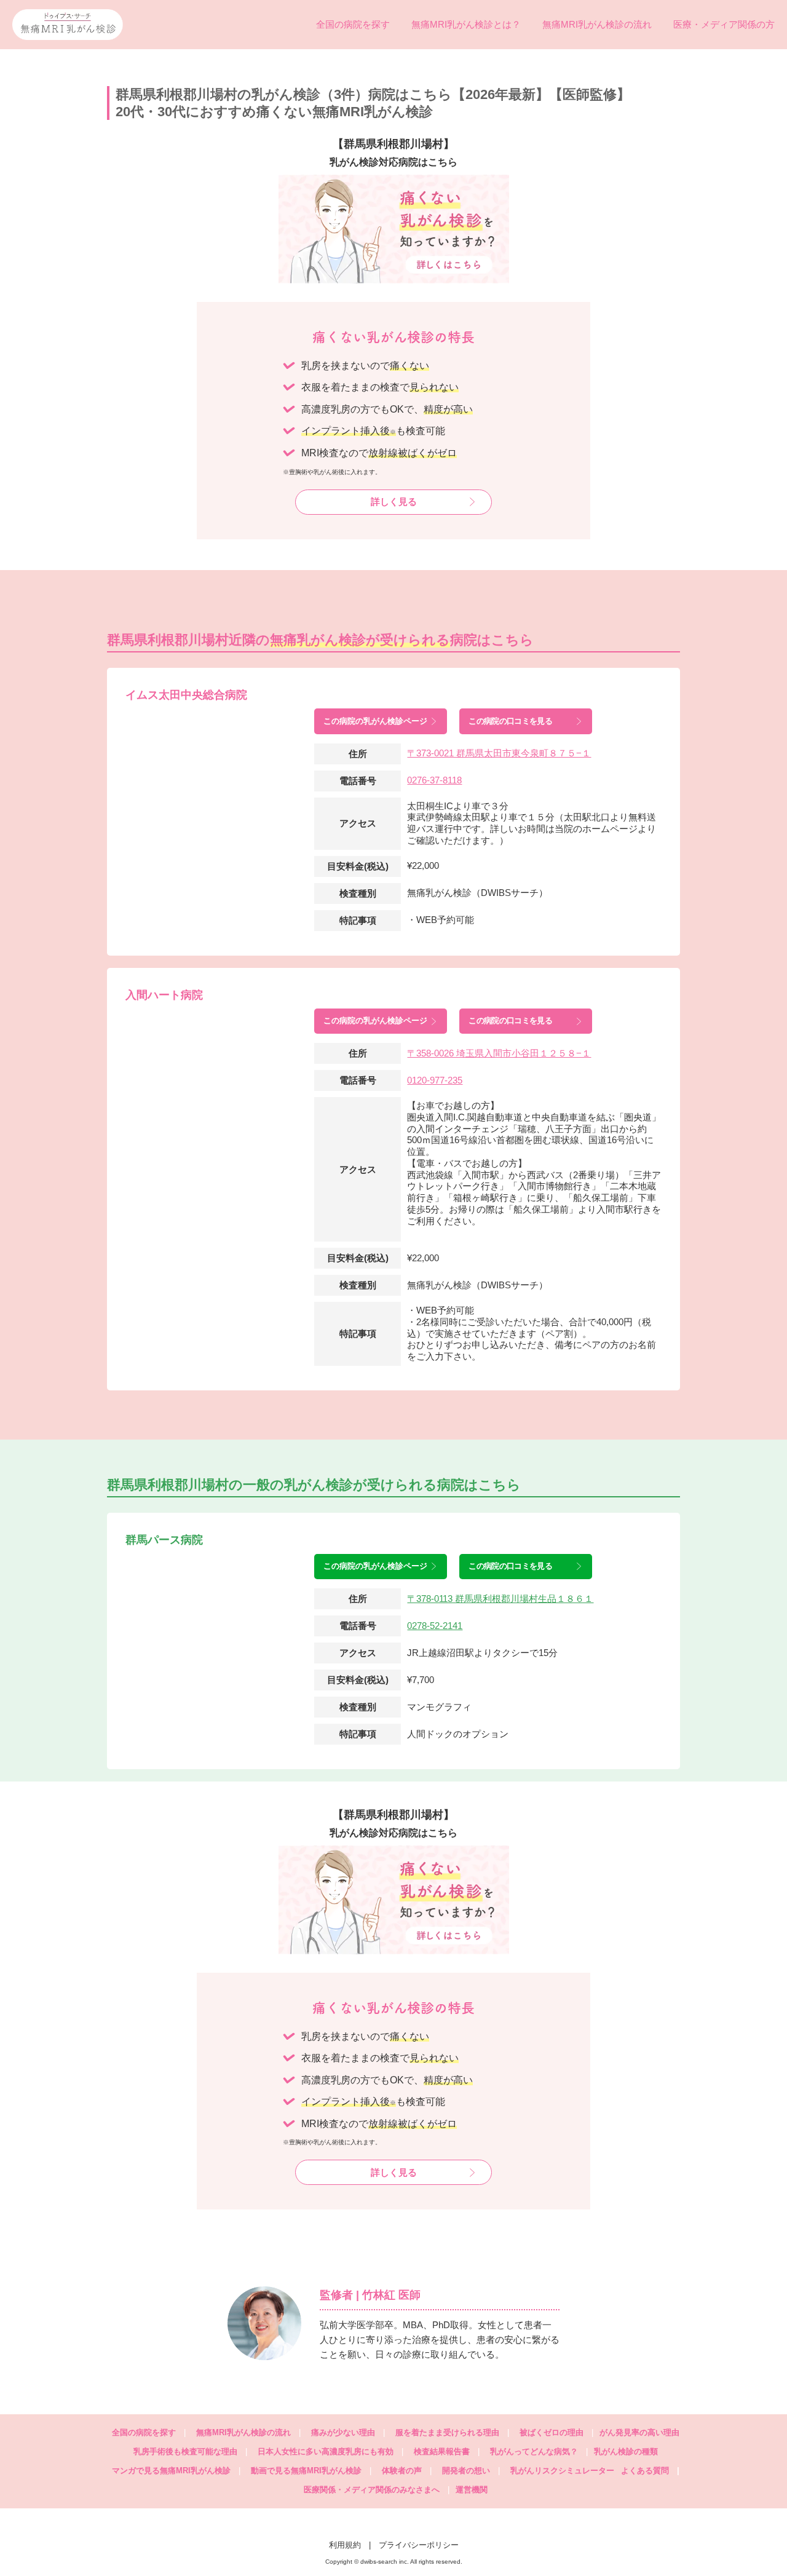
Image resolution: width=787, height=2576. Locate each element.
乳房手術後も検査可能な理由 (185, 2451)
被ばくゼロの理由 (552, 2432)
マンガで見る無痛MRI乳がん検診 (171, 2471)
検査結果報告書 (442, 2451)
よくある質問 (650, 2471)
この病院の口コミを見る (510, 721)
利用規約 (345, 2545)
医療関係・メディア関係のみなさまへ (372, 2490)
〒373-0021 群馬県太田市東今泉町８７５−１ (499, 753)
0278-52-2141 (435, 1626)
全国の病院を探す (353, 24)
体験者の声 (402, 2471)
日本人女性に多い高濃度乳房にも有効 (326, 2451)
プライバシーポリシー (419, 2545)
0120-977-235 (435, 1080)
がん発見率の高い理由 (639, 2432)
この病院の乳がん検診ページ (375, 721)
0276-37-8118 (434, 780)
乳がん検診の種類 (626, 2451)
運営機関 (472, 2490)
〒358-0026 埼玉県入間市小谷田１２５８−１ (499, 1053)
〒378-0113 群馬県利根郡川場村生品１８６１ (500, 1599)
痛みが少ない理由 (343, 2432)
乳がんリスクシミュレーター (562, 2471)
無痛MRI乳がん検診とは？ (466, 24)
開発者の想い (466, 2471)
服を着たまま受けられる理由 (447, 2432)
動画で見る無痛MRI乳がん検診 (306, 2471)
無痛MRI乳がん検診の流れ (597, 24)
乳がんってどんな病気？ (534, 2451)
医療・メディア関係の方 (724, 24)
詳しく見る (394, 501)
